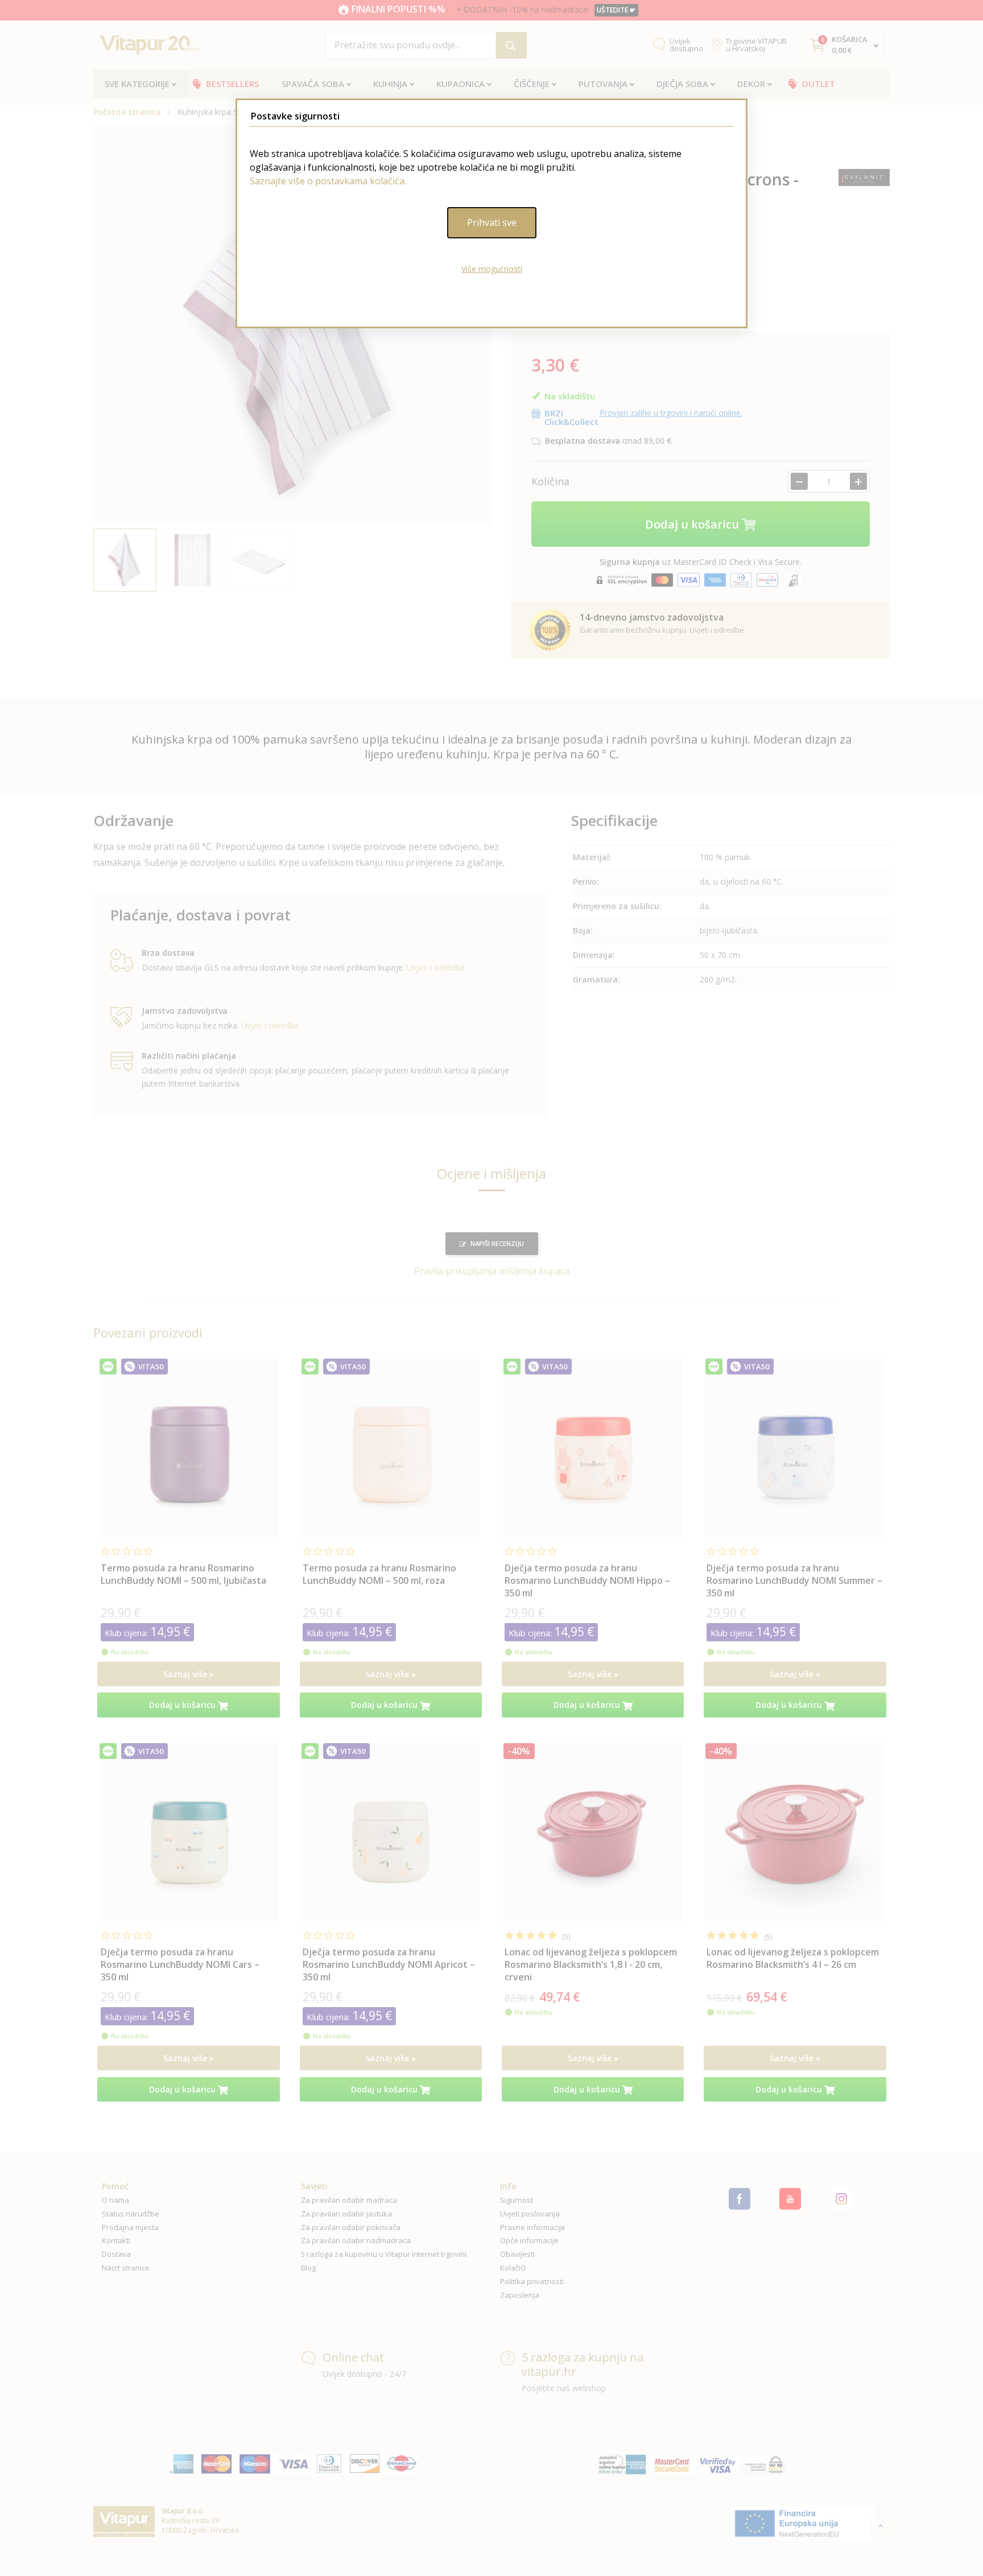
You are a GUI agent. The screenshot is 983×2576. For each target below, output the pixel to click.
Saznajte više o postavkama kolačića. (328, 181)
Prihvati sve (492, 222)
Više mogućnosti (492, 269)
